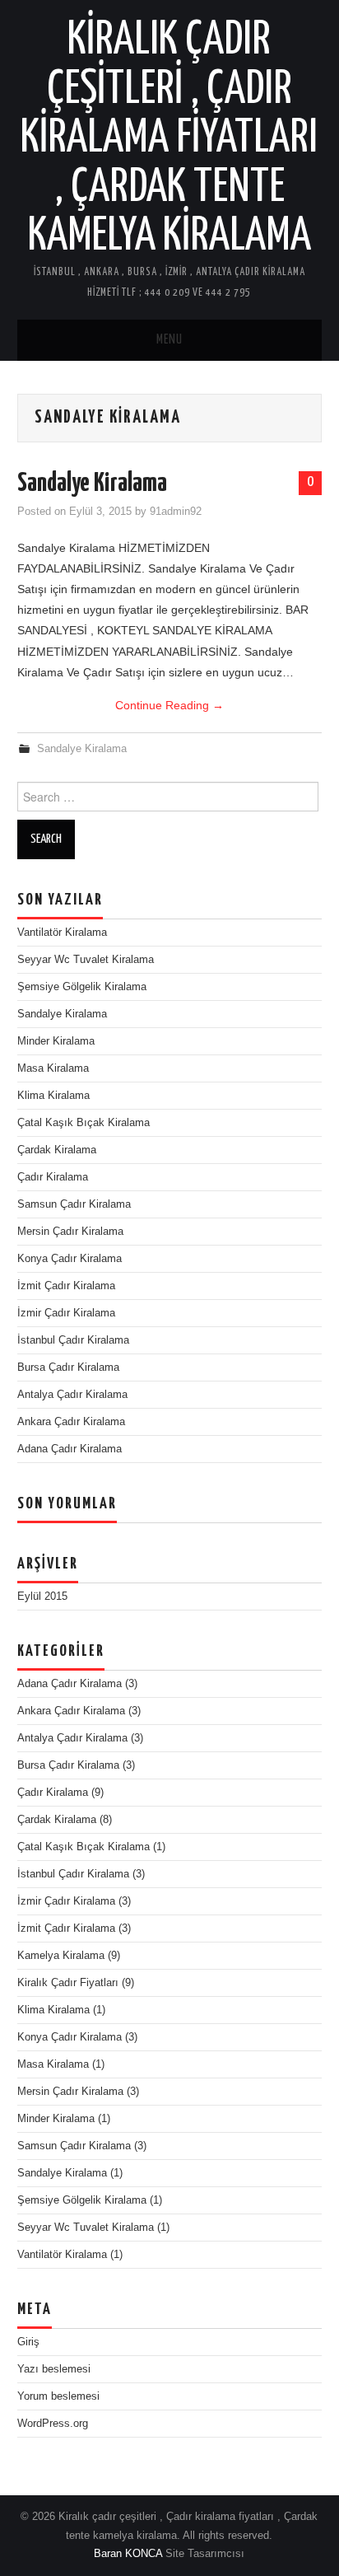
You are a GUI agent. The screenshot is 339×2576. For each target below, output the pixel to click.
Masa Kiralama (53, 1068)
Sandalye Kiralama (92, 484)
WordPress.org (53, 2424)
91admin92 (176, 512)
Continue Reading (169, 705)
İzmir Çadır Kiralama (66, 1313)
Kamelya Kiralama (61, 1956)
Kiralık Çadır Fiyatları (68, 1983)
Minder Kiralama (56, 1041)
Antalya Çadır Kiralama (72, 1395)
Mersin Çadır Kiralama (70, 1232)
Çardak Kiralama (57, 1150)
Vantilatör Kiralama (62, 933)
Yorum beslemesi (58, 2396)
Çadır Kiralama (53, 1177)
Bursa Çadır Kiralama (68, 1367)
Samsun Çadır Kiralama (74, 1204)
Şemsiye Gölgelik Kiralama (82, 987)
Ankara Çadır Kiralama (71, 1422)
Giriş (28, 2342)
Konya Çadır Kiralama (70, 1259)
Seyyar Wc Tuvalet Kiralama (86, 960)
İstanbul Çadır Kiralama (73, 1340)
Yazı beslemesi (54, 2369)
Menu (169, 340)
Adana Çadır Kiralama (70, 1449)
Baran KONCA (128, 2554)
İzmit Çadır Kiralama (66, 1286)
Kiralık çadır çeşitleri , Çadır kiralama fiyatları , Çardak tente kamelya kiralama (169, 138)
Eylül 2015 (42, 1597)
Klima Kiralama (53, 1096)
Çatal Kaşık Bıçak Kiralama (84, 1123)
